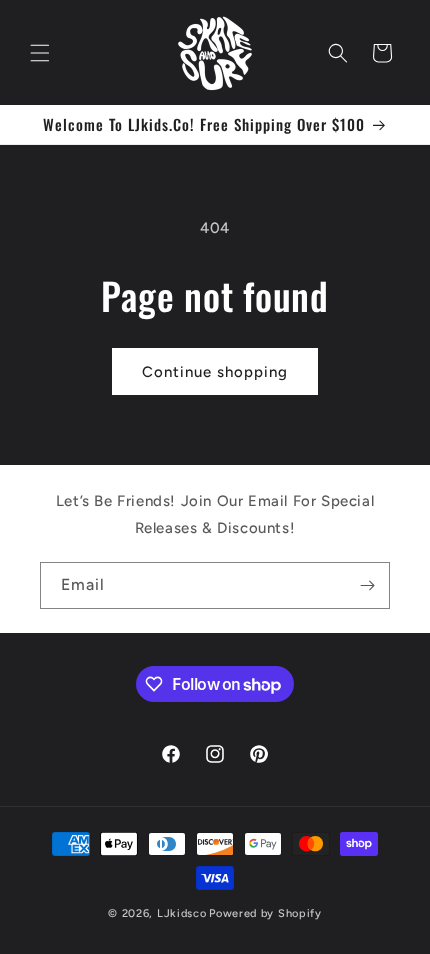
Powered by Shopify (265, 913)
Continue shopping (215, 372)
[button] (40, 53)
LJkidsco (182, 913)
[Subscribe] (367, 585)
